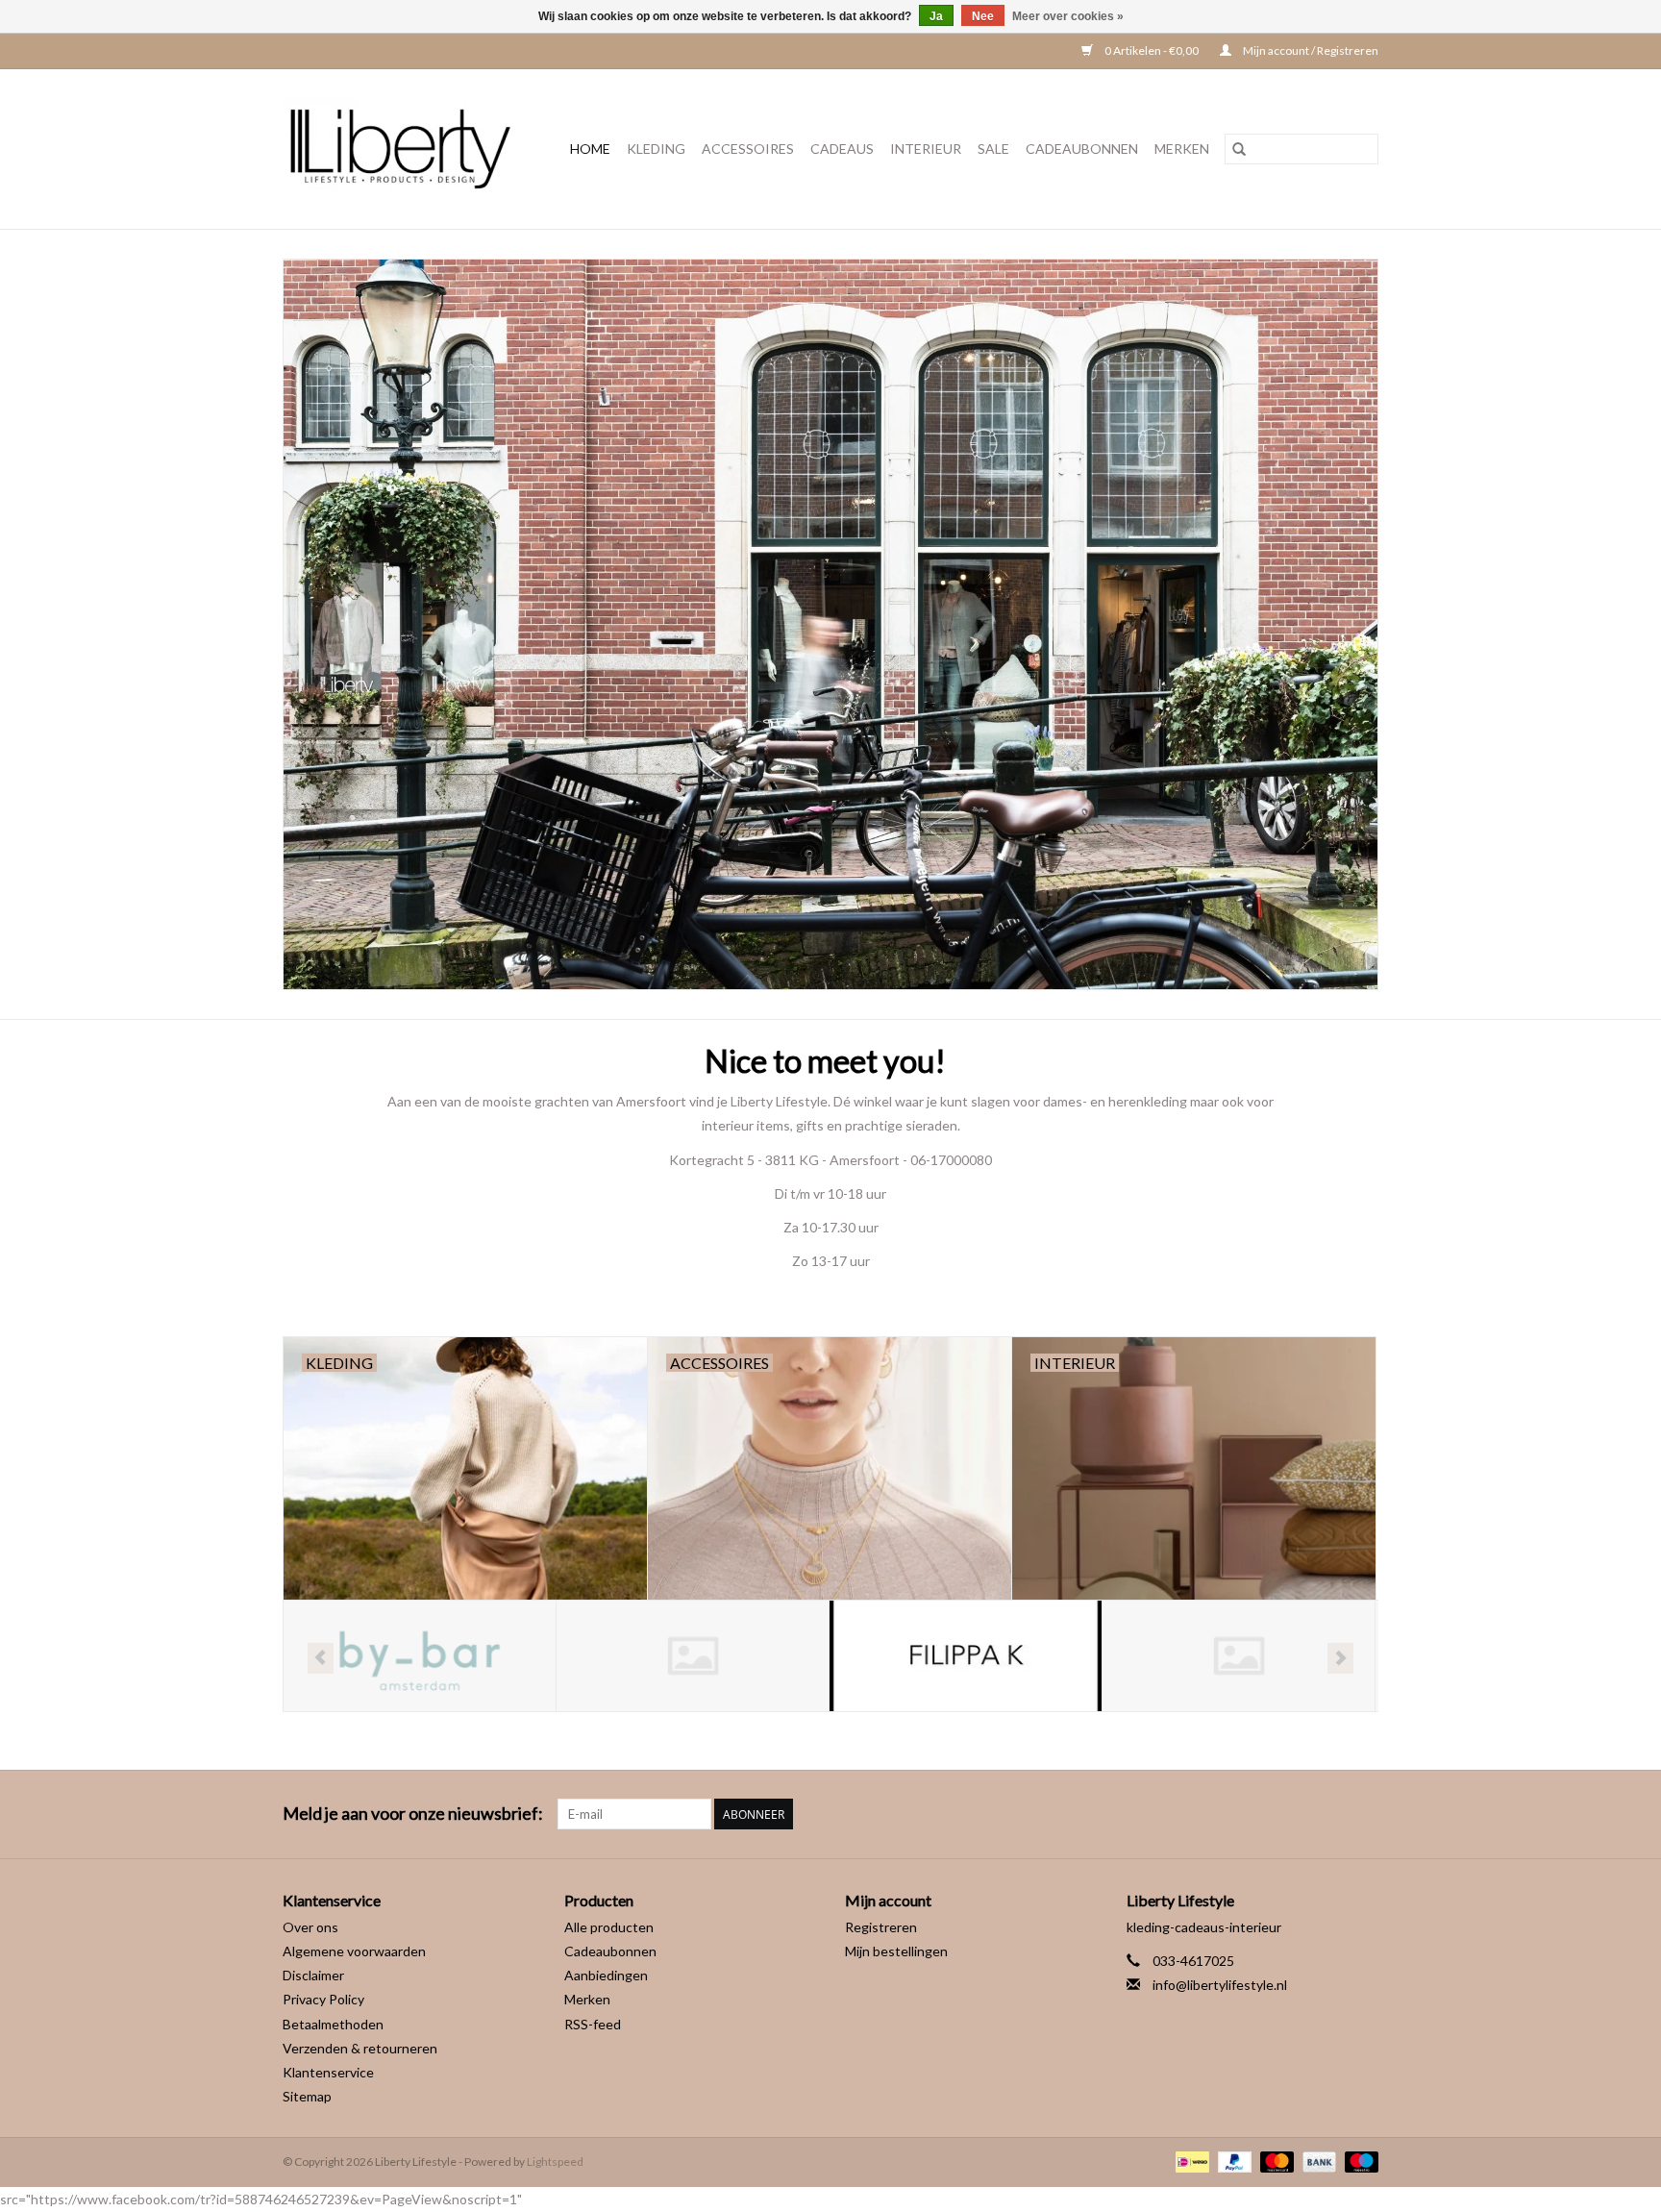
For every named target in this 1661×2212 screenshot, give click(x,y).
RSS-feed (593, 2024)
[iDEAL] (1190, 2161)
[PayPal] (1232, 2161)
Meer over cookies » (1068, 16)
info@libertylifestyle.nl (1220, 1985)
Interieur (926, 149)
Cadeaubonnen (1082, 149)
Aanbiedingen (606, 1975)
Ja (936, 16)
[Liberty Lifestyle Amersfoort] (406, 149)
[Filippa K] (693, 1656)
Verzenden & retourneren (360, 2048)
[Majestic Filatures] (966, 1656)
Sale (993, 149)
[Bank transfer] (1317, 2161)
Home (590, 149)
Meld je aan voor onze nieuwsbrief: (413, 1814)
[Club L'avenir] (420, 1656)
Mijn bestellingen (896, 1951)
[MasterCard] (1275, 2161)
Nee (983, 16)
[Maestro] (1358, 2161)
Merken (1182, 149)
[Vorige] (321, 1658)
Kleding (656, 149)
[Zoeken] (1239, 149)
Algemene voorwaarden (354, 1951)
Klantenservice (328, 2072)
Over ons (310, 1927)
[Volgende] (1340, 1658)
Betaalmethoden (333, 2024)
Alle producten (609, 1927)
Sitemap (307, 2096)
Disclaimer (313, 1975)
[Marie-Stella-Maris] (1239, 1656)
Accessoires (748, 149)
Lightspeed (555, 2162)
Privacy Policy (323, 1999)
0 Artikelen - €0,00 (1152, 50)
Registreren (881, 1927)
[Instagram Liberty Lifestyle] (1363, 1814)
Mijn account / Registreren (1310, 50)
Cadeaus (842, 149)
